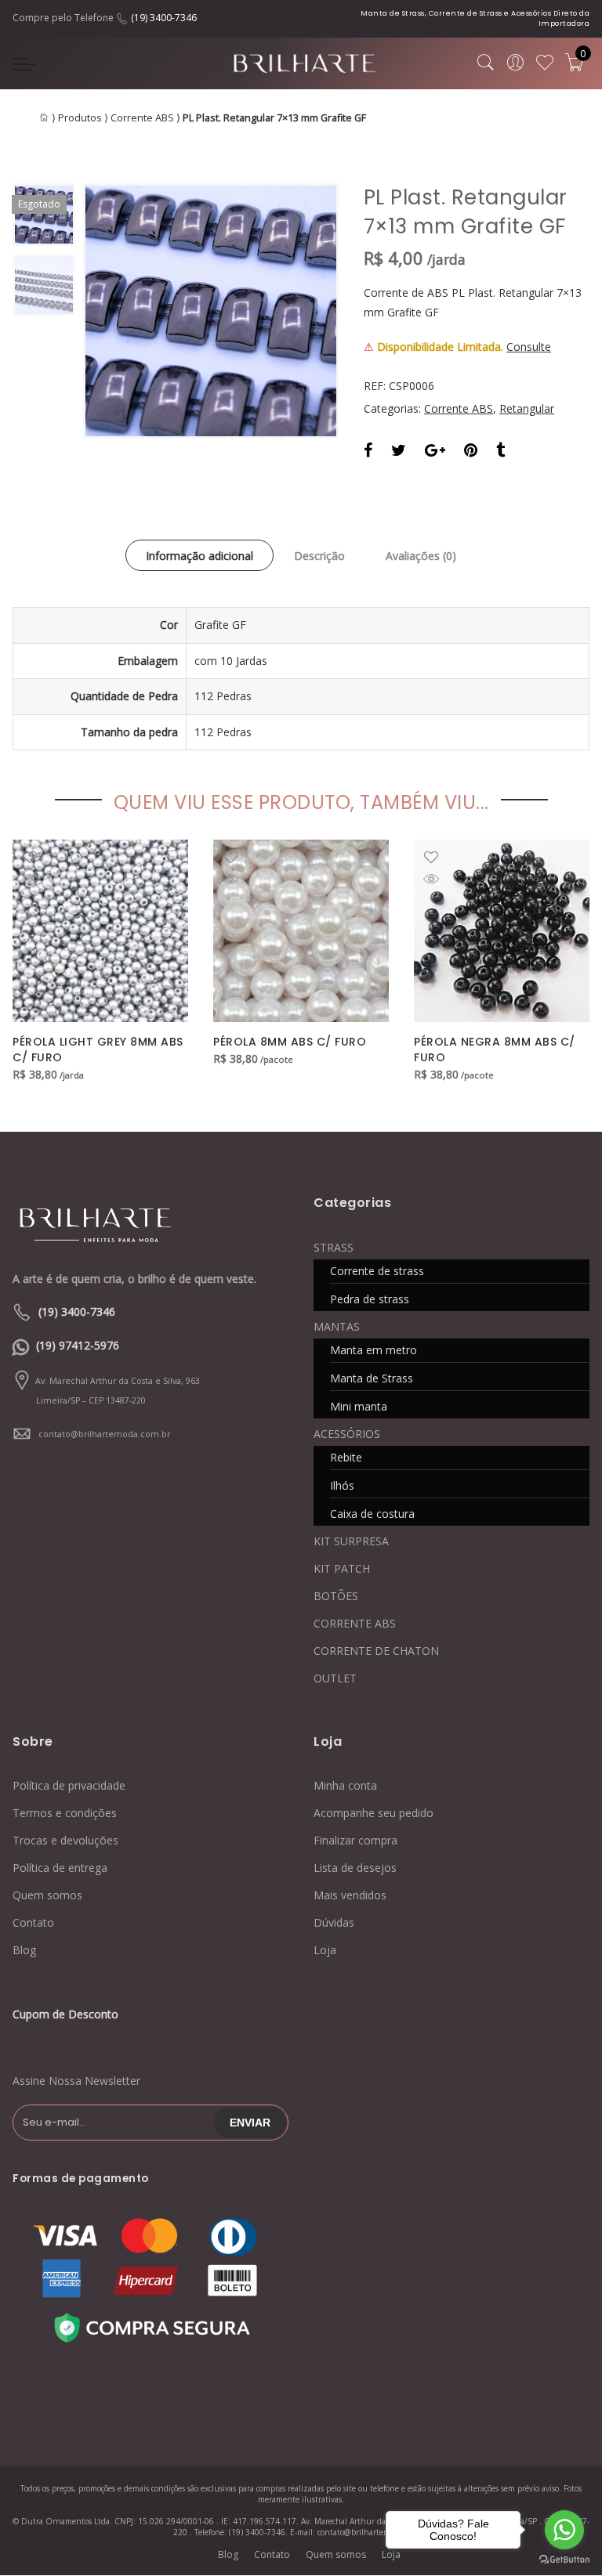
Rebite (346, 1457)
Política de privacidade (69, 1785)
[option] (211, 311)
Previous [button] (121, 311)
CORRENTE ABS (355, 1623)
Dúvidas (334, 1922)
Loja (325, 1950)
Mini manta (359, 1406)
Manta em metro (374, 1350)
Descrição (319, 556)
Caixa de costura (372, 1514)
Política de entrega (60, 1868)
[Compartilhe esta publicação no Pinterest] (471, 452)
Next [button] (300, 311)
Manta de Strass (372, 1378)
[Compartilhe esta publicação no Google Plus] (435, 452)
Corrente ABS (142, 118)
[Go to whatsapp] (564, 2530)
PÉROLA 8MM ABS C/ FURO (290, 1042)
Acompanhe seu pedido (374, 1813)
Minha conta (345, 1785)
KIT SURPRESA (351, 1541)
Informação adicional (199, 556)
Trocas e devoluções (65, 1840)
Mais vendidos (350, 1895)
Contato (33, 1922)
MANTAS (337, 1326)
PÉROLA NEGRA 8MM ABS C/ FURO (495, 1050)
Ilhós (342, 1485)
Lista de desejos (355, 1868)
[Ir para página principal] (111, 1223)
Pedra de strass (370, 1299)
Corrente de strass (377, 1271)
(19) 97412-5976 (78, 1345)
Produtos (80, 118)
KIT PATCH (342, 1568)
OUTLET (335, 1678)
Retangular (527, 408)
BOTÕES (336, 1596)
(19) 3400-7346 (164, 18)
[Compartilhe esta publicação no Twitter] (399, 452)
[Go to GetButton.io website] (564, 2560)
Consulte (529, 347)
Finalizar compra (355, 1840)
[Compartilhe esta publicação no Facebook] (368, 452)
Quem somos (47, 1895)
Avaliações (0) (421, 556)
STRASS (334, 1247)
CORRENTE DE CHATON (376, 1651)
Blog (24, 1950)
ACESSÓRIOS (347, 1434)
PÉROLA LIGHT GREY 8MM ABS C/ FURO (98, 1050)
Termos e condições (65, 1813)
